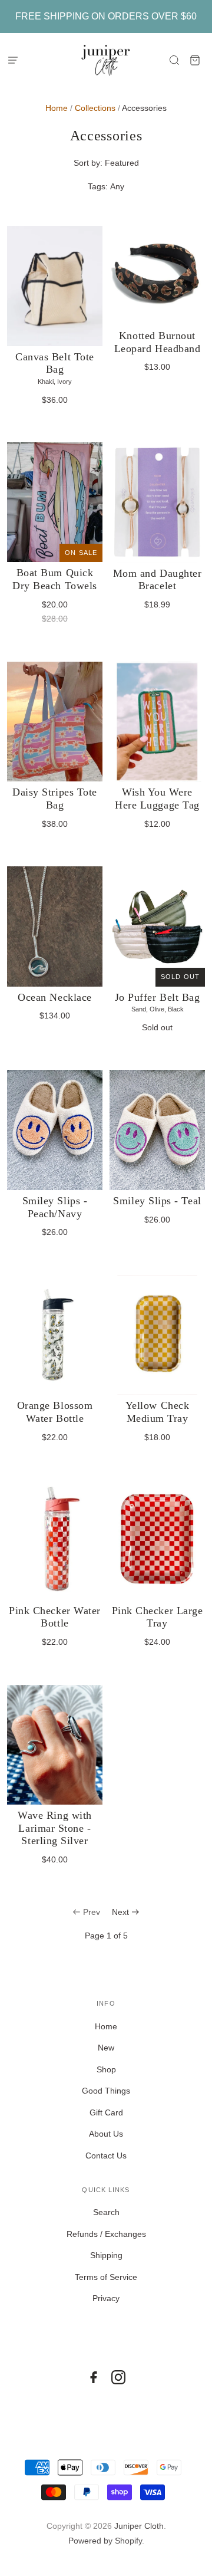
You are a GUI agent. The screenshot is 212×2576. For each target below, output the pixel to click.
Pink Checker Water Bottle (55, 1617)
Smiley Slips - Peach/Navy (55, 1207)
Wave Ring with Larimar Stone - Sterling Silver (55, 1828)
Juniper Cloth (139, 2526)
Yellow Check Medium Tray (157, 1412)
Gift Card (106, 2112)
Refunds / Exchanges (106, 2234)
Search (106, 2212)
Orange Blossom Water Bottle (55, 1412)
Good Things (106, 2091)
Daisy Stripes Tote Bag (55, 799)
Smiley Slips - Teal (157, 1201)
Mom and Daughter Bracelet (158, 580)
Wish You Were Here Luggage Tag (157, 799)
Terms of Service (106, 2277)
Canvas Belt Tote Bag (55, 363)
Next (120, 1912)
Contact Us (106, 2156)
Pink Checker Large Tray (158, 1617)
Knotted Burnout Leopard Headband (158, 342)
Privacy (106, 2298)
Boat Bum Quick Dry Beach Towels (55, 579)
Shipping (106, 2255)
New (106, 2048)
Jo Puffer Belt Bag (158, 997)
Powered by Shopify (105, 2541)
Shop (106, 2069)
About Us (106, 2134)
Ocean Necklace (55, 997)
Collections (95, 108)
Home (57, 108)
